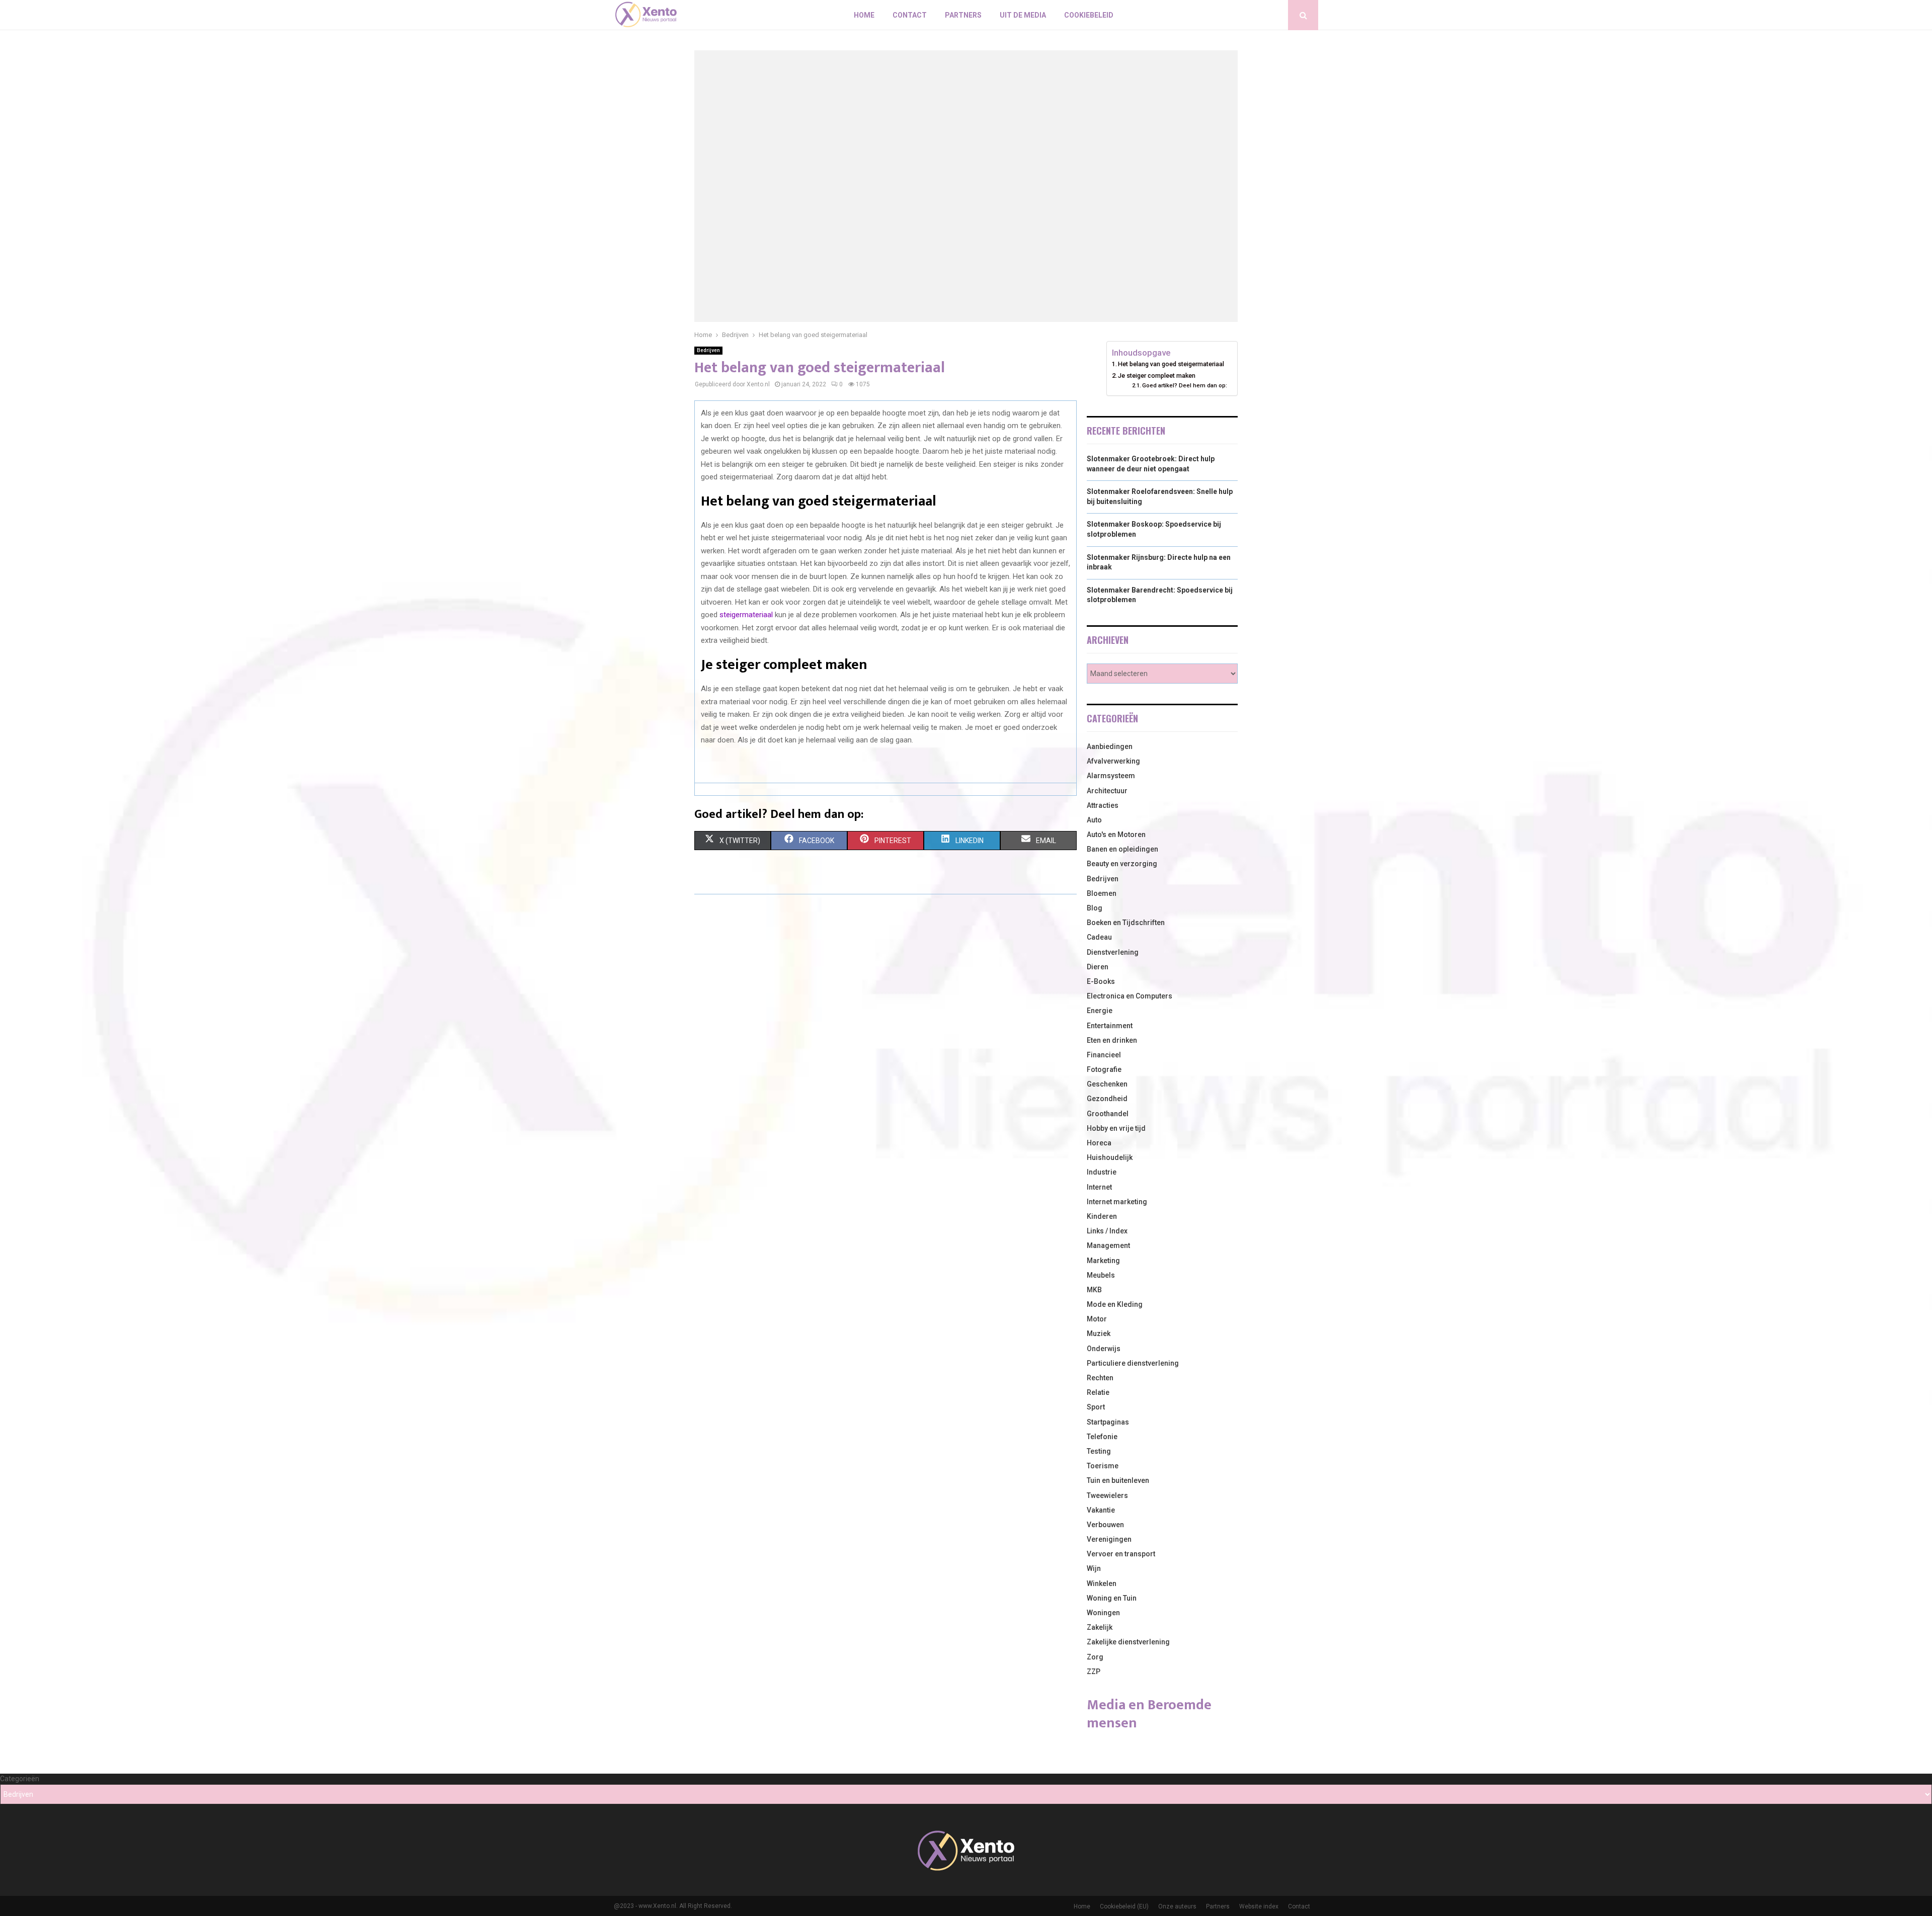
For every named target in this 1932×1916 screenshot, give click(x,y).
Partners (963, 15)
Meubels (1101, 1275)
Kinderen (1102, 1216)
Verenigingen (1109, 1539)
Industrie (1102, 1172)
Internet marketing (1117, 1202)
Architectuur (1107, 791)
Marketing (1103, 1261)
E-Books (1101, 981)
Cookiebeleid (1089, 15)
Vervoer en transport (1121, 1554)
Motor (1097, 1319)
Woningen (1103, 1613)
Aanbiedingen (1110, 746)
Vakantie (1101, 1510)
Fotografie (1104, 1069)
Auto (1094, 820)
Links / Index (1107, 1231)
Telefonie (1102, 1437)
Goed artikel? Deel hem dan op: (1185, 385)
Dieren (1098, 967)
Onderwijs (1104, 1349)
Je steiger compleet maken (1157, 376)
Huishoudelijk (1110, 1157)
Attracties (1103, 805)
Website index (1259, 1906)
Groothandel (1108, 1114)
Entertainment (1110, 1026)
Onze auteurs (1177, 1906)
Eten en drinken (1112, 1040)
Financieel (1104, 1055)
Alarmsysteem (1111, 776)
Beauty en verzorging (1122, 864)
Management (1108, 1245)
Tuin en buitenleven (1118, 1480)
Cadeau (1099, 937)
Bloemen (1102, 893)
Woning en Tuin (1112, 1598)
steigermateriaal (746, 615)
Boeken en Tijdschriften (1126, 923)
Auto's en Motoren (1116, 835)
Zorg (1095, 1657)
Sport (1096, 1407)
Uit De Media (1023, 15)
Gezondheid (1107, 1099)
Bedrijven (708, 350)
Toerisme (1103, 1466)
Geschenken (1107, 1084)
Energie (1100, 1011)
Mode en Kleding (1115, 1304)
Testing (1099, 1451)
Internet (1099, 1187)
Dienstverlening (1113, 952)
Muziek (1099, 1334)
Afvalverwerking (1113, 761)
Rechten (1100, 1378)
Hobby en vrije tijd (1116, 1128)
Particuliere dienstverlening (1133, 1363)
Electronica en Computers (1130, 996)
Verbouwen (1105, 1525)
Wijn (1094, 1568)
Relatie (1098, 1392)
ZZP (1094, 1672)
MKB (1094, 1290)
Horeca (1099, 1143)
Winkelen (1102, 1584)
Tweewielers (1107, 1495)
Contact (910, 15)
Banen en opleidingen (1122, 849)
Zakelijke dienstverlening (1128, 1642)
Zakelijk (1100, 1627)
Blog (1095, 908)
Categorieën (20, 1779)
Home (864, 15)
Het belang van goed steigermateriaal (1171, 364)
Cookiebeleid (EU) (1124, 1906)
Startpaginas (1108, 1422)
